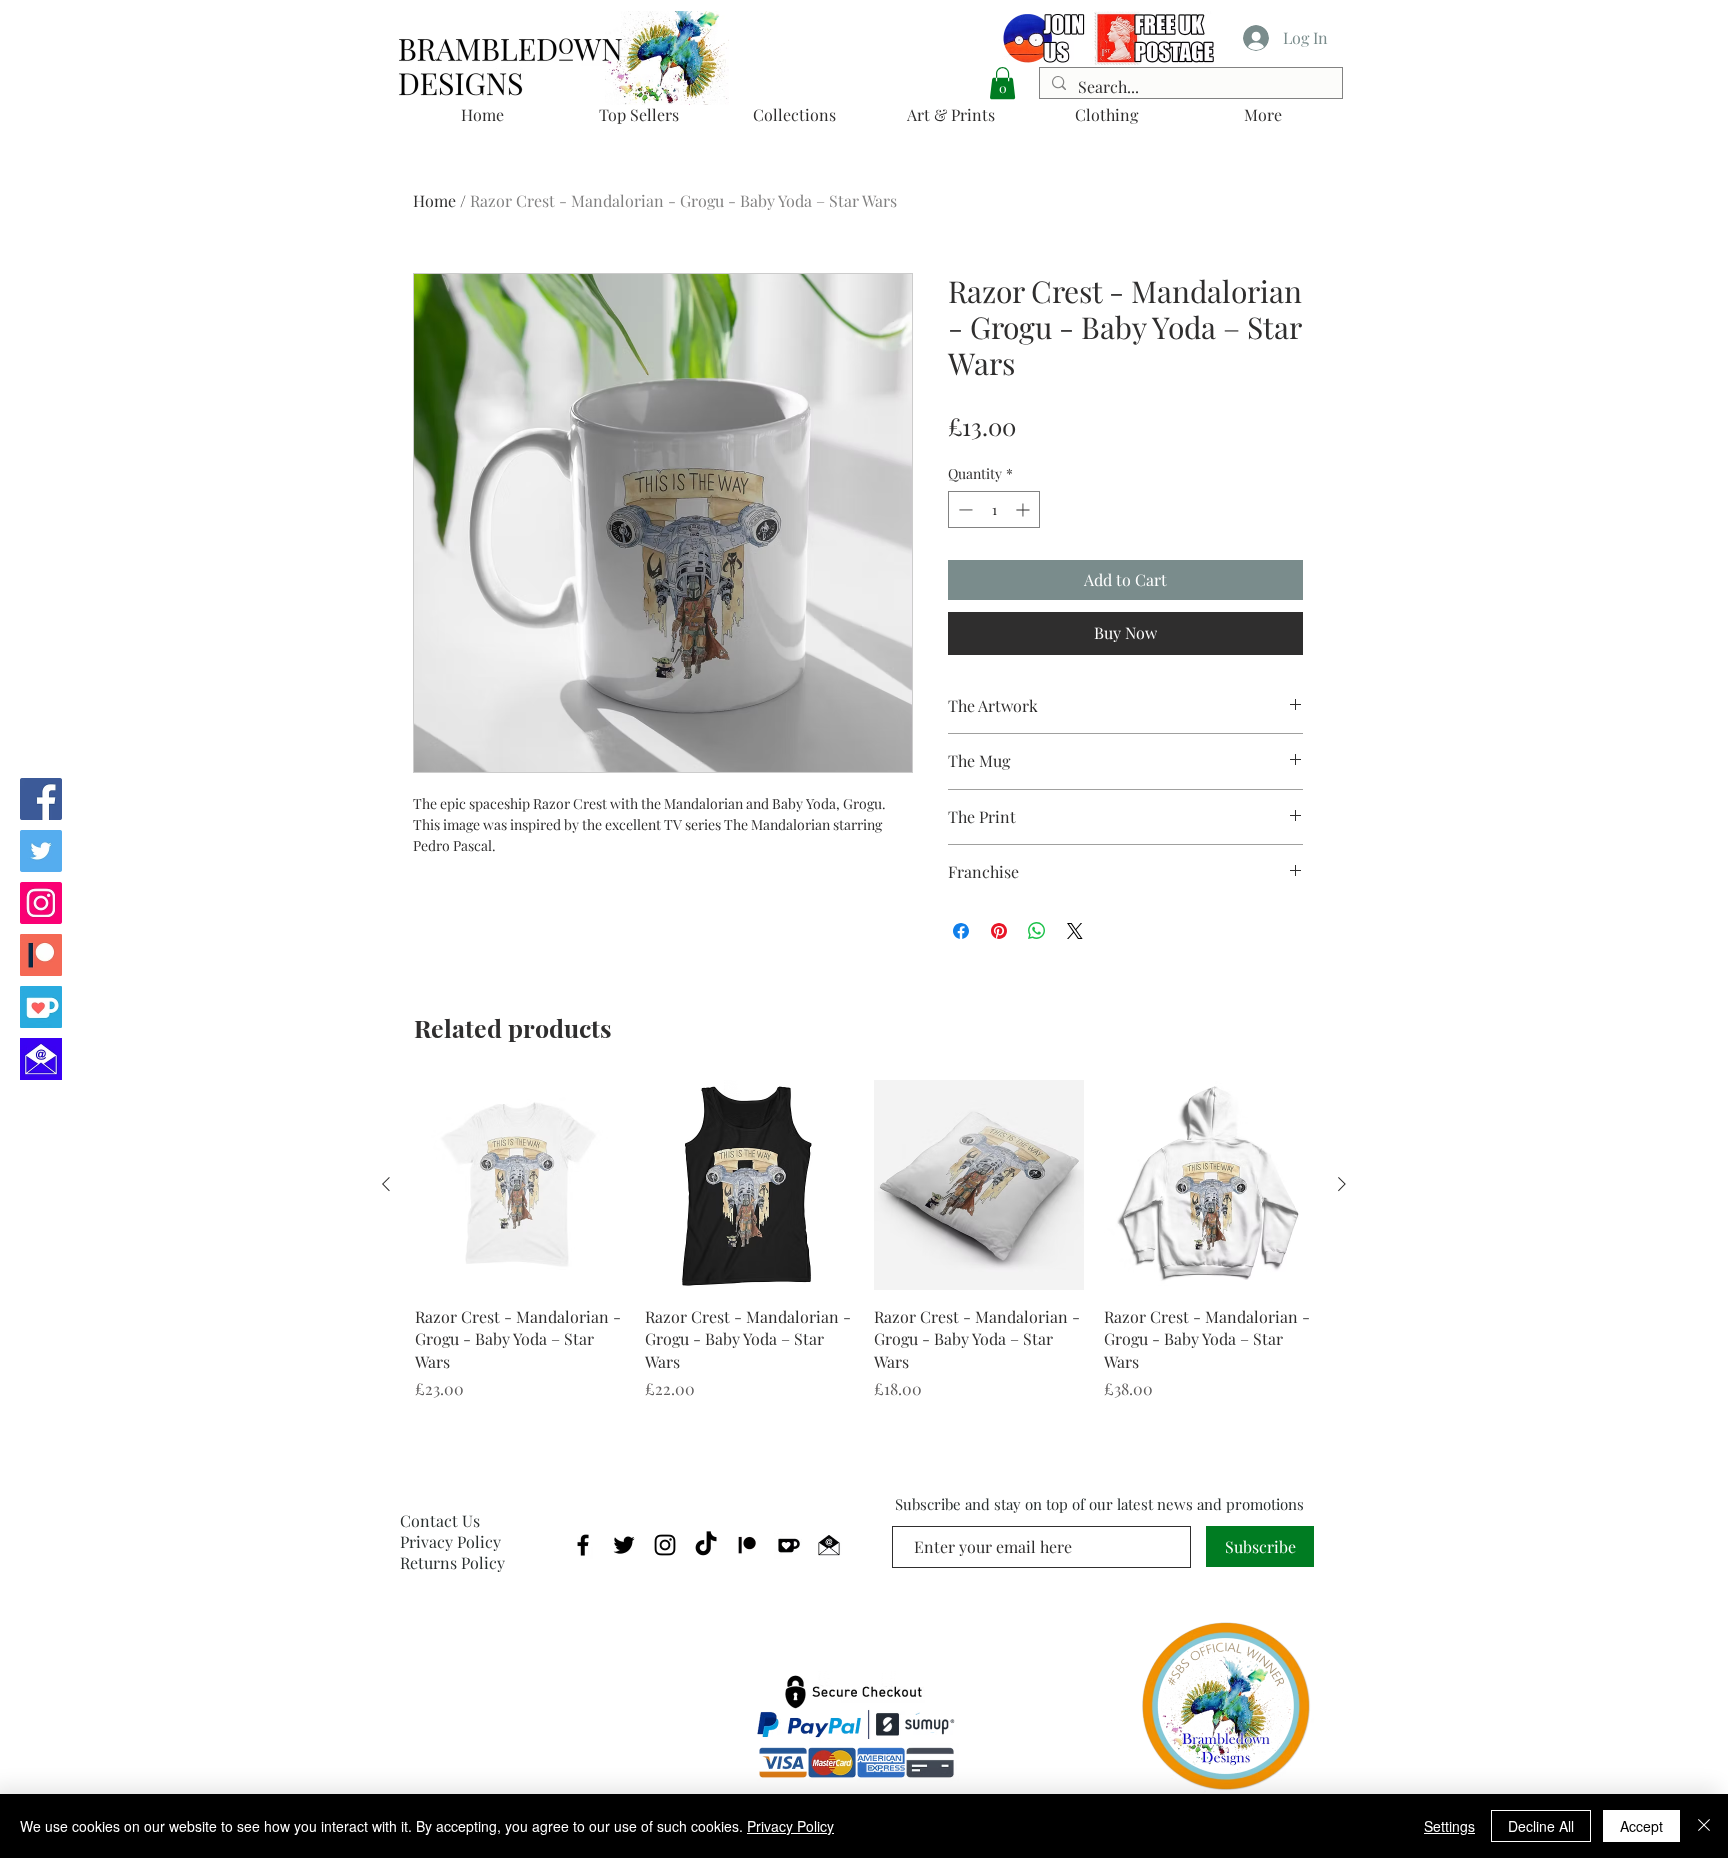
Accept (1641, 1826)
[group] (864, 1240)
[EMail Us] (41, 1059)
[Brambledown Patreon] (41, 955)
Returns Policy (452, 1562)
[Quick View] (520, 1185)
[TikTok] (706, 1545)
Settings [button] (1449, 1826)
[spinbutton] (994, 509)
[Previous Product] (386, 1184)
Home (434, 200)
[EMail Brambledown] (829, 1545)
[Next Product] (1342, 1184)
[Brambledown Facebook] (41, 799)
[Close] (1704, 1826)
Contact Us (440, 1520)
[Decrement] (963, 509)
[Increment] (1024, 509)
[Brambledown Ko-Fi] (41, 1007)
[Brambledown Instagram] (41, 903)
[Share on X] (1075, 931)
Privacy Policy (450, 1541)
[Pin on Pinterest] (999, 931)
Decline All (1541, 1826)
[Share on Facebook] (961, 931)
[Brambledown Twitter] (41, 851)
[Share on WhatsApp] (1037, 931)
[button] (1002, 83)
